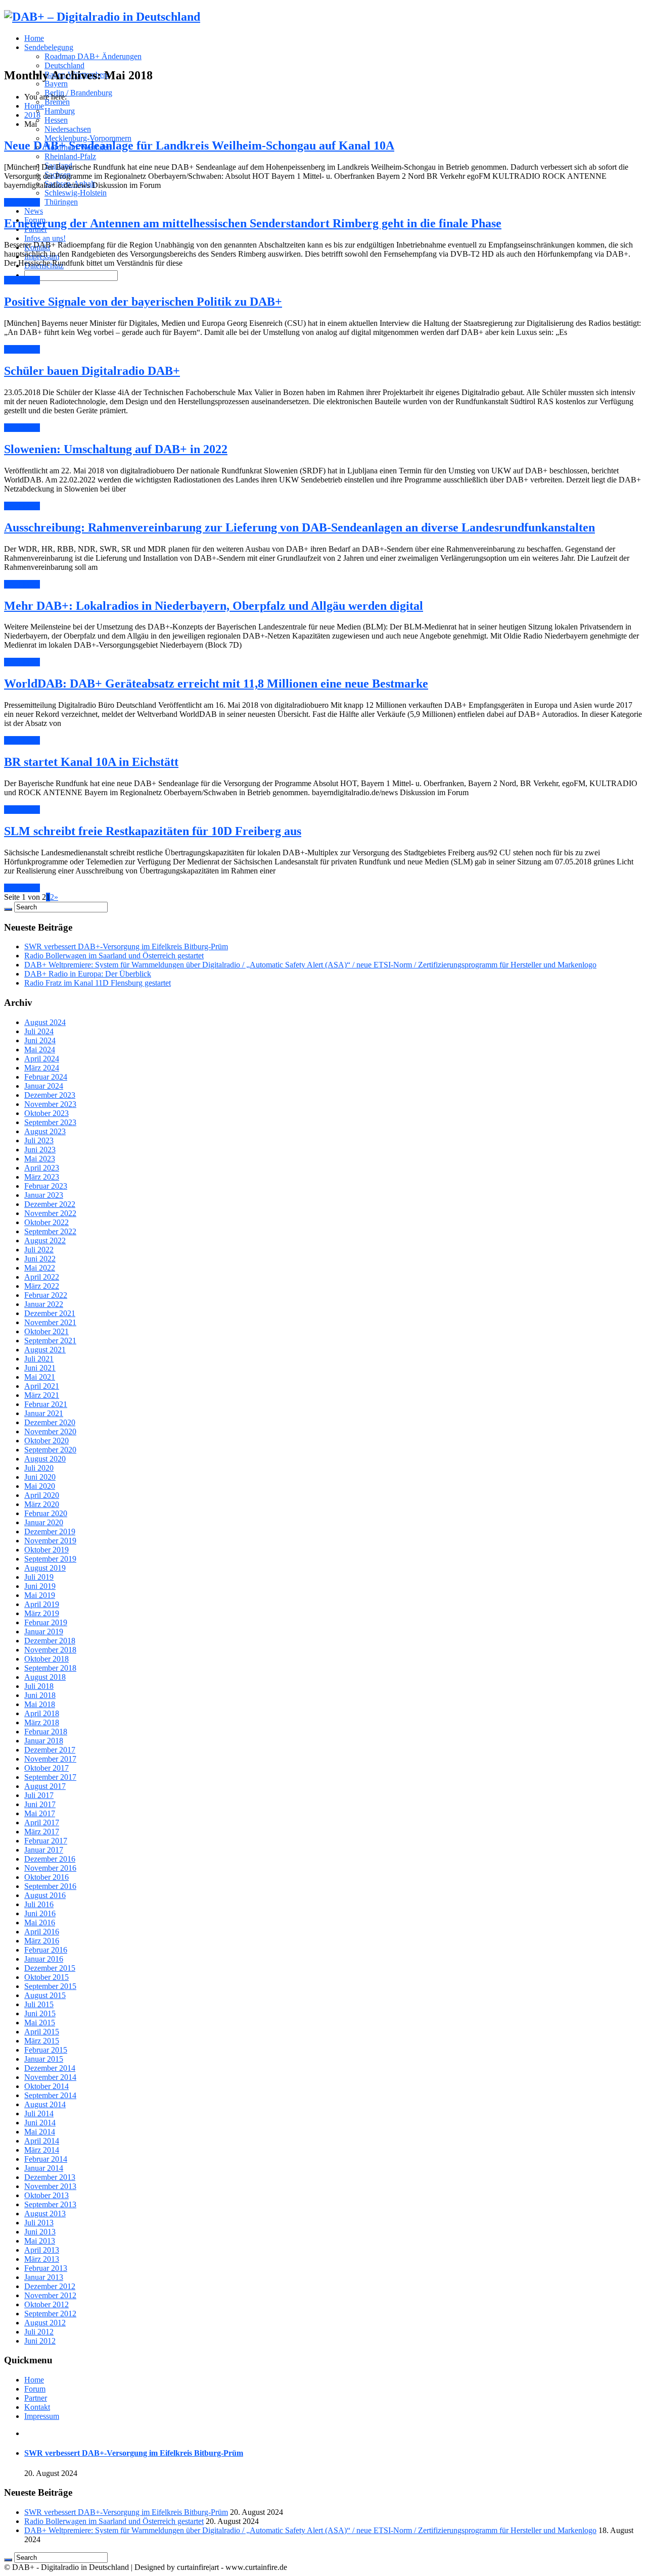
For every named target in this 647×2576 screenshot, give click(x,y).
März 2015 (42, 2041)
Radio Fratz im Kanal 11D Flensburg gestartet (98, 983)
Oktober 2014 (47, 2086)
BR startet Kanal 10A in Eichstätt (91, 762)
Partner (36, 2398)
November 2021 (50, 1322)
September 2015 (50, 1986)
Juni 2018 (40, 1695)
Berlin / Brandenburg (78, 93)
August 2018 (45, 1677)
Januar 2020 (44, 1522)
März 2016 (42, 1941)
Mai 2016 (40, 1923)
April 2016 (42, 1932)
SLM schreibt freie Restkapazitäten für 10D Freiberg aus (153, 831)
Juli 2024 (39, 1031)
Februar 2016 (46, 1950)
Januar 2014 (44, 2168)
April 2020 (42, 1495)
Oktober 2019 (47, 1550)
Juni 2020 (40, 1477)
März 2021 (42, 1395)
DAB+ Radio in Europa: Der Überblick (88, 974)
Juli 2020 (39, 1468)
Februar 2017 (46, 1841)
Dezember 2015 (50, 1968)
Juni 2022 (40, 1259)
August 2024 (45, 1022)
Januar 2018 (44, 1741)
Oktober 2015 (47, 1977)
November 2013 (50, 2186)
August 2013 (45, 2214)
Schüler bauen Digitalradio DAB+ (92, 371)
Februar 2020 (46, 1513)
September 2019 (50, 1559)
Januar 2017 (44, 1850)
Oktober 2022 (47, 1222)
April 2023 (42, 1168)
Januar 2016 (44, 1959)
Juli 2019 (39, 1577)
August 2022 (45, 1241)
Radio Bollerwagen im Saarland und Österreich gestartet (114, 956)
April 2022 (42, 1277)
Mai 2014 (40, 2132)
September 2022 (50, 1231)
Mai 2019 (40, 1595)
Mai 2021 (40, 1377)
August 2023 (45, 1131)
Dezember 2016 (50, 1859)
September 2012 (50, 2314)
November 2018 (50, 1650)
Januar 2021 (44, 1413)
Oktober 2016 (47, 1877)
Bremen (57, 102)
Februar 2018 (46, 1732)
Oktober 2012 (47, 2304)
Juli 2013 (39, 2223)
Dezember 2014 (50, 2068)
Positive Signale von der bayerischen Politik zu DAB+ (143, 302)
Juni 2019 (40, 1586)
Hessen (56, 120)
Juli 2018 (39, 1686)
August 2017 (45, 1786)
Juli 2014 (39, 2113)
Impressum (42, 2416)
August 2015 (45, 1995)
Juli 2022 (39, 1250)
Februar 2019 (46, 1622)
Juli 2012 (39, 2332)
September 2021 (50, 1341)
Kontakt (37, 2407)
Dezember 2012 (50, 2286)
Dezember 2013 (50, 2177)
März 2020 (42, 1504)
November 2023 (50, 1104)
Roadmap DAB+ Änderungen (93, 56)
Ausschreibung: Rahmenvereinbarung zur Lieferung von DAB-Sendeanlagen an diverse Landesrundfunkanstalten (299, 527)
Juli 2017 (39, 1795)
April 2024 (42, 1059)
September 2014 (50, 2095)
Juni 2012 (40, 2341)
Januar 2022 (44, 1304)
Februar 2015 (46, 2050)
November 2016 (50, 1868)
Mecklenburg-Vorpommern (88, 138)
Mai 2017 (40, 1813)
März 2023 (42, 1177)
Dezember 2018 (50, 1641)
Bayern (56, 84)
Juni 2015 (40, 2013)
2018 (32, 115)
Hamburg (60, 111)
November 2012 (50, 2295)
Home (34, 38)
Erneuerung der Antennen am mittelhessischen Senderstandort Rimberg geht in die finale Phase (253, 223)
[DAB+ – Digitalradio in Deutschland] (102, 17)
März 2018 (42, 1722)
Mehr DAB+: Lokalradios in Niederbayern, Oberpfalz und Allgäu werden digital (214, 606)
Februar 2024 (46, 1077)
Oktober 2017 (47, 1768)
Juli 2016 (39, 1904)
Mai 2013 (40, 2241)
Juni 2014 (40, 2123)
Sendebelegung (49, 47)
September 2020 (50, 1450)
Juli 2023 (39, 1140)
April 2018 (42, 1713)
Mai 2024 (40, 1050)
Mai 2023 (40, 1159)
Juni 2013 (40, 2232)
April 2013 (42, 2250)
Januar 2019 (44, 1632)
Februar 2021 (46, 1404)
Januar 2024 (44, 1086)
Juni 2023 (40, 1150)
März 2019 (42, 1613)
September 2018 (50, 1668)
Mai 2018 (40, 1704)
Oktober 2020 (47, 1441)
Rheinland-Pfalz (70, 156)
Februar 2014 (46, 2159)
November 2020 (50, 1431)
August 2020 (45, 1459)
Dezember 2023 (50, 1095)
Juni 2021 (40, 1368)
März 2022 (42, 1286)
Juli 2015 (39, 2004)
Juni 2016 (40, 1913)
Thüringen (61, 202)
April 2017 (42, 1822)
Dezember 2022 (50, 1204)
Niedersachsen (68, 129)
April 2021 (42, 1386)
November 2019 (50, 1541)
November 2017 (50, 1759)
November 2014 (50, 2077)
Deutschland (64, 65)
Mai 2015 (40, 2023)
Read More (22, 202)
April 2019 (42, 1604)
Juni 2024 (40, 1040)
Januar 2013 (44, 2277)
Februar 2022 (46, 1295)
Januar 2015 (44, 2059)
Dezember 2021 (50, 1313)
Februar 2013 (46, 2268)
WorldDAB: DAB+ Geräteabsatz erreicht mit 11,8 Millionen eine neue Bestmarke (216, 684)
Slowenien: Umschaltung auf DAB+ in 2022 (116, 449)
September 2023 (50, 1122)
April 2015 (42, 2032)
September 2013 (50, 2204)
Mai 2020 (40, 1486)
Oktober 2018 (47, 1659)
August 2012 (45, 2323)
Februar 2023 (46, 1186)
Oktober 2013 (47, 2195)
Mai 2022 (40, 1268)
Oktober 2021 (47, 1331)
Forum (35, 2389)
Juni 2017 (40, 1804)
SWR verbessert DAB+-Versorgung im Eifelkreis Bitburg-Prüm (126, 946)
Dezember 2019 (50, 1532)
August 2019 (45, 1568)
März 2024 (42, 1068)
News (34, 211)
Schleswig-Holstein (76, 193)
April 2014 (42, 2141)
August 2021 (45, 1350)
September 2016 (50, 1886)
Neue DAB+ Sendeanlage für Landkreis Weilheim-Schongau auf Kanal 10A (199, 145)
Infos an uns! (45, 238)
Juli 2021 (39, 1359)
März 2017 (42, 1832)
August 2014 (45, 2104)
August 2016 (45, 1895)
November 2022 (50, 1213)
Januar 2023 (44, 1195)
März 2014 (42, 2150)
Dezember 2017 (50, 1750)
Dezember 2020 (50, 1422)
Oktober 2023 (47, 1113)
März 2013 (42, 2259)
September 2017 (50, 1777)
